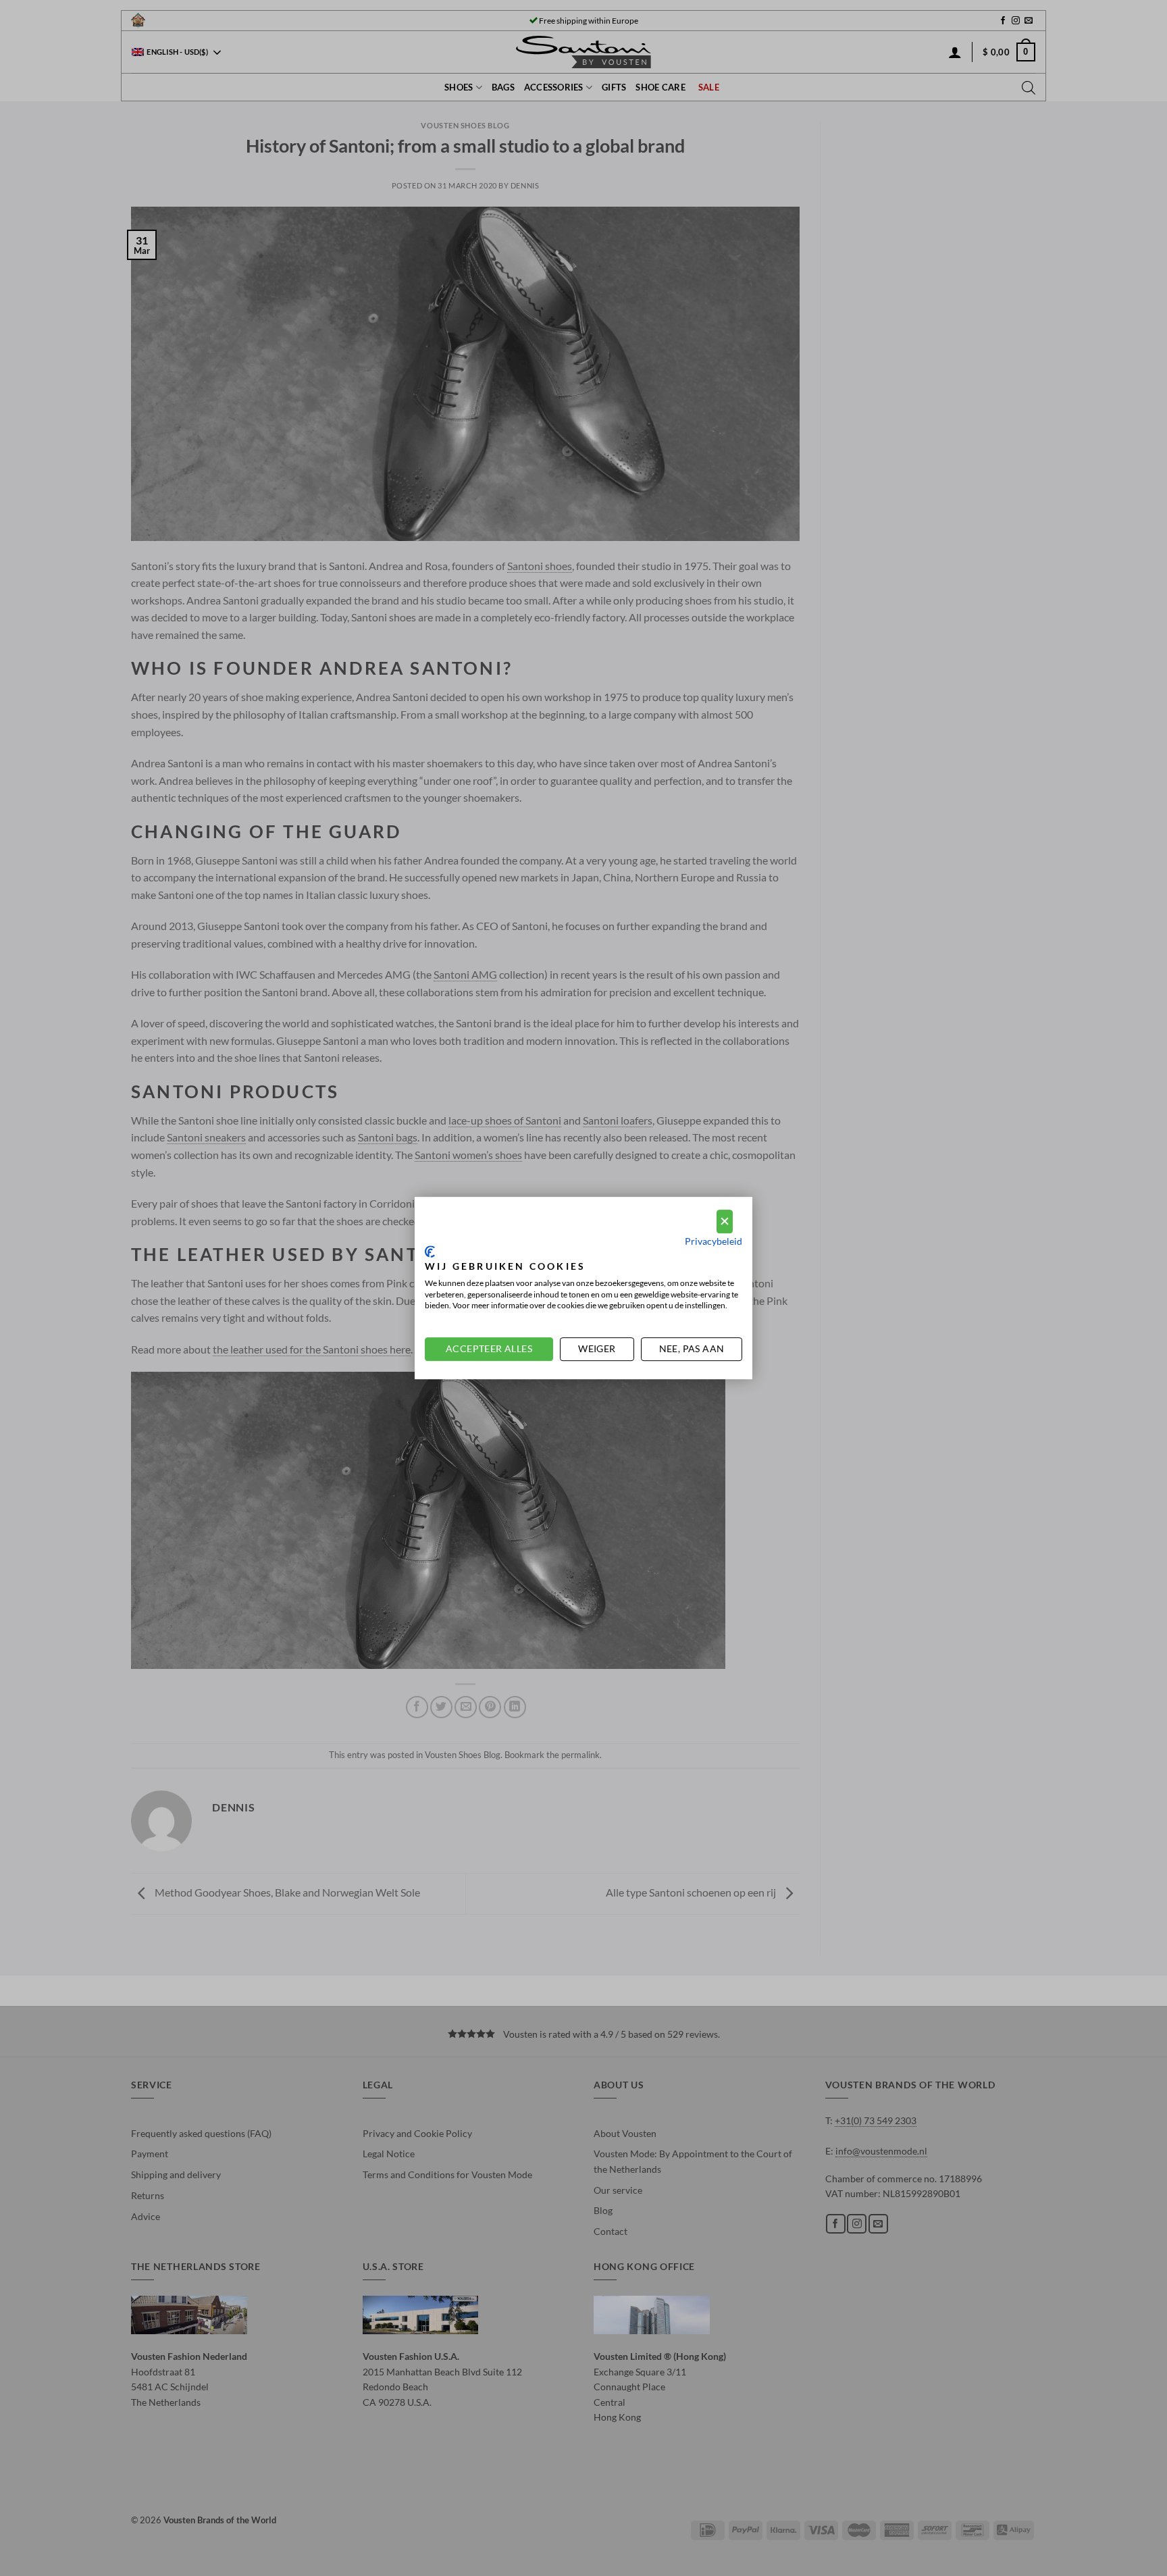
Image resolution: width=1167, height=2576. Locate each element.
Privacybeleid (714, 1241)
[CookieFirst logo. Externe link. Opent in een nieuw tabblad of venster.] (430, 1252)
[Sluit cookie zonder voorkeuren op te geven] (725, 1221)
